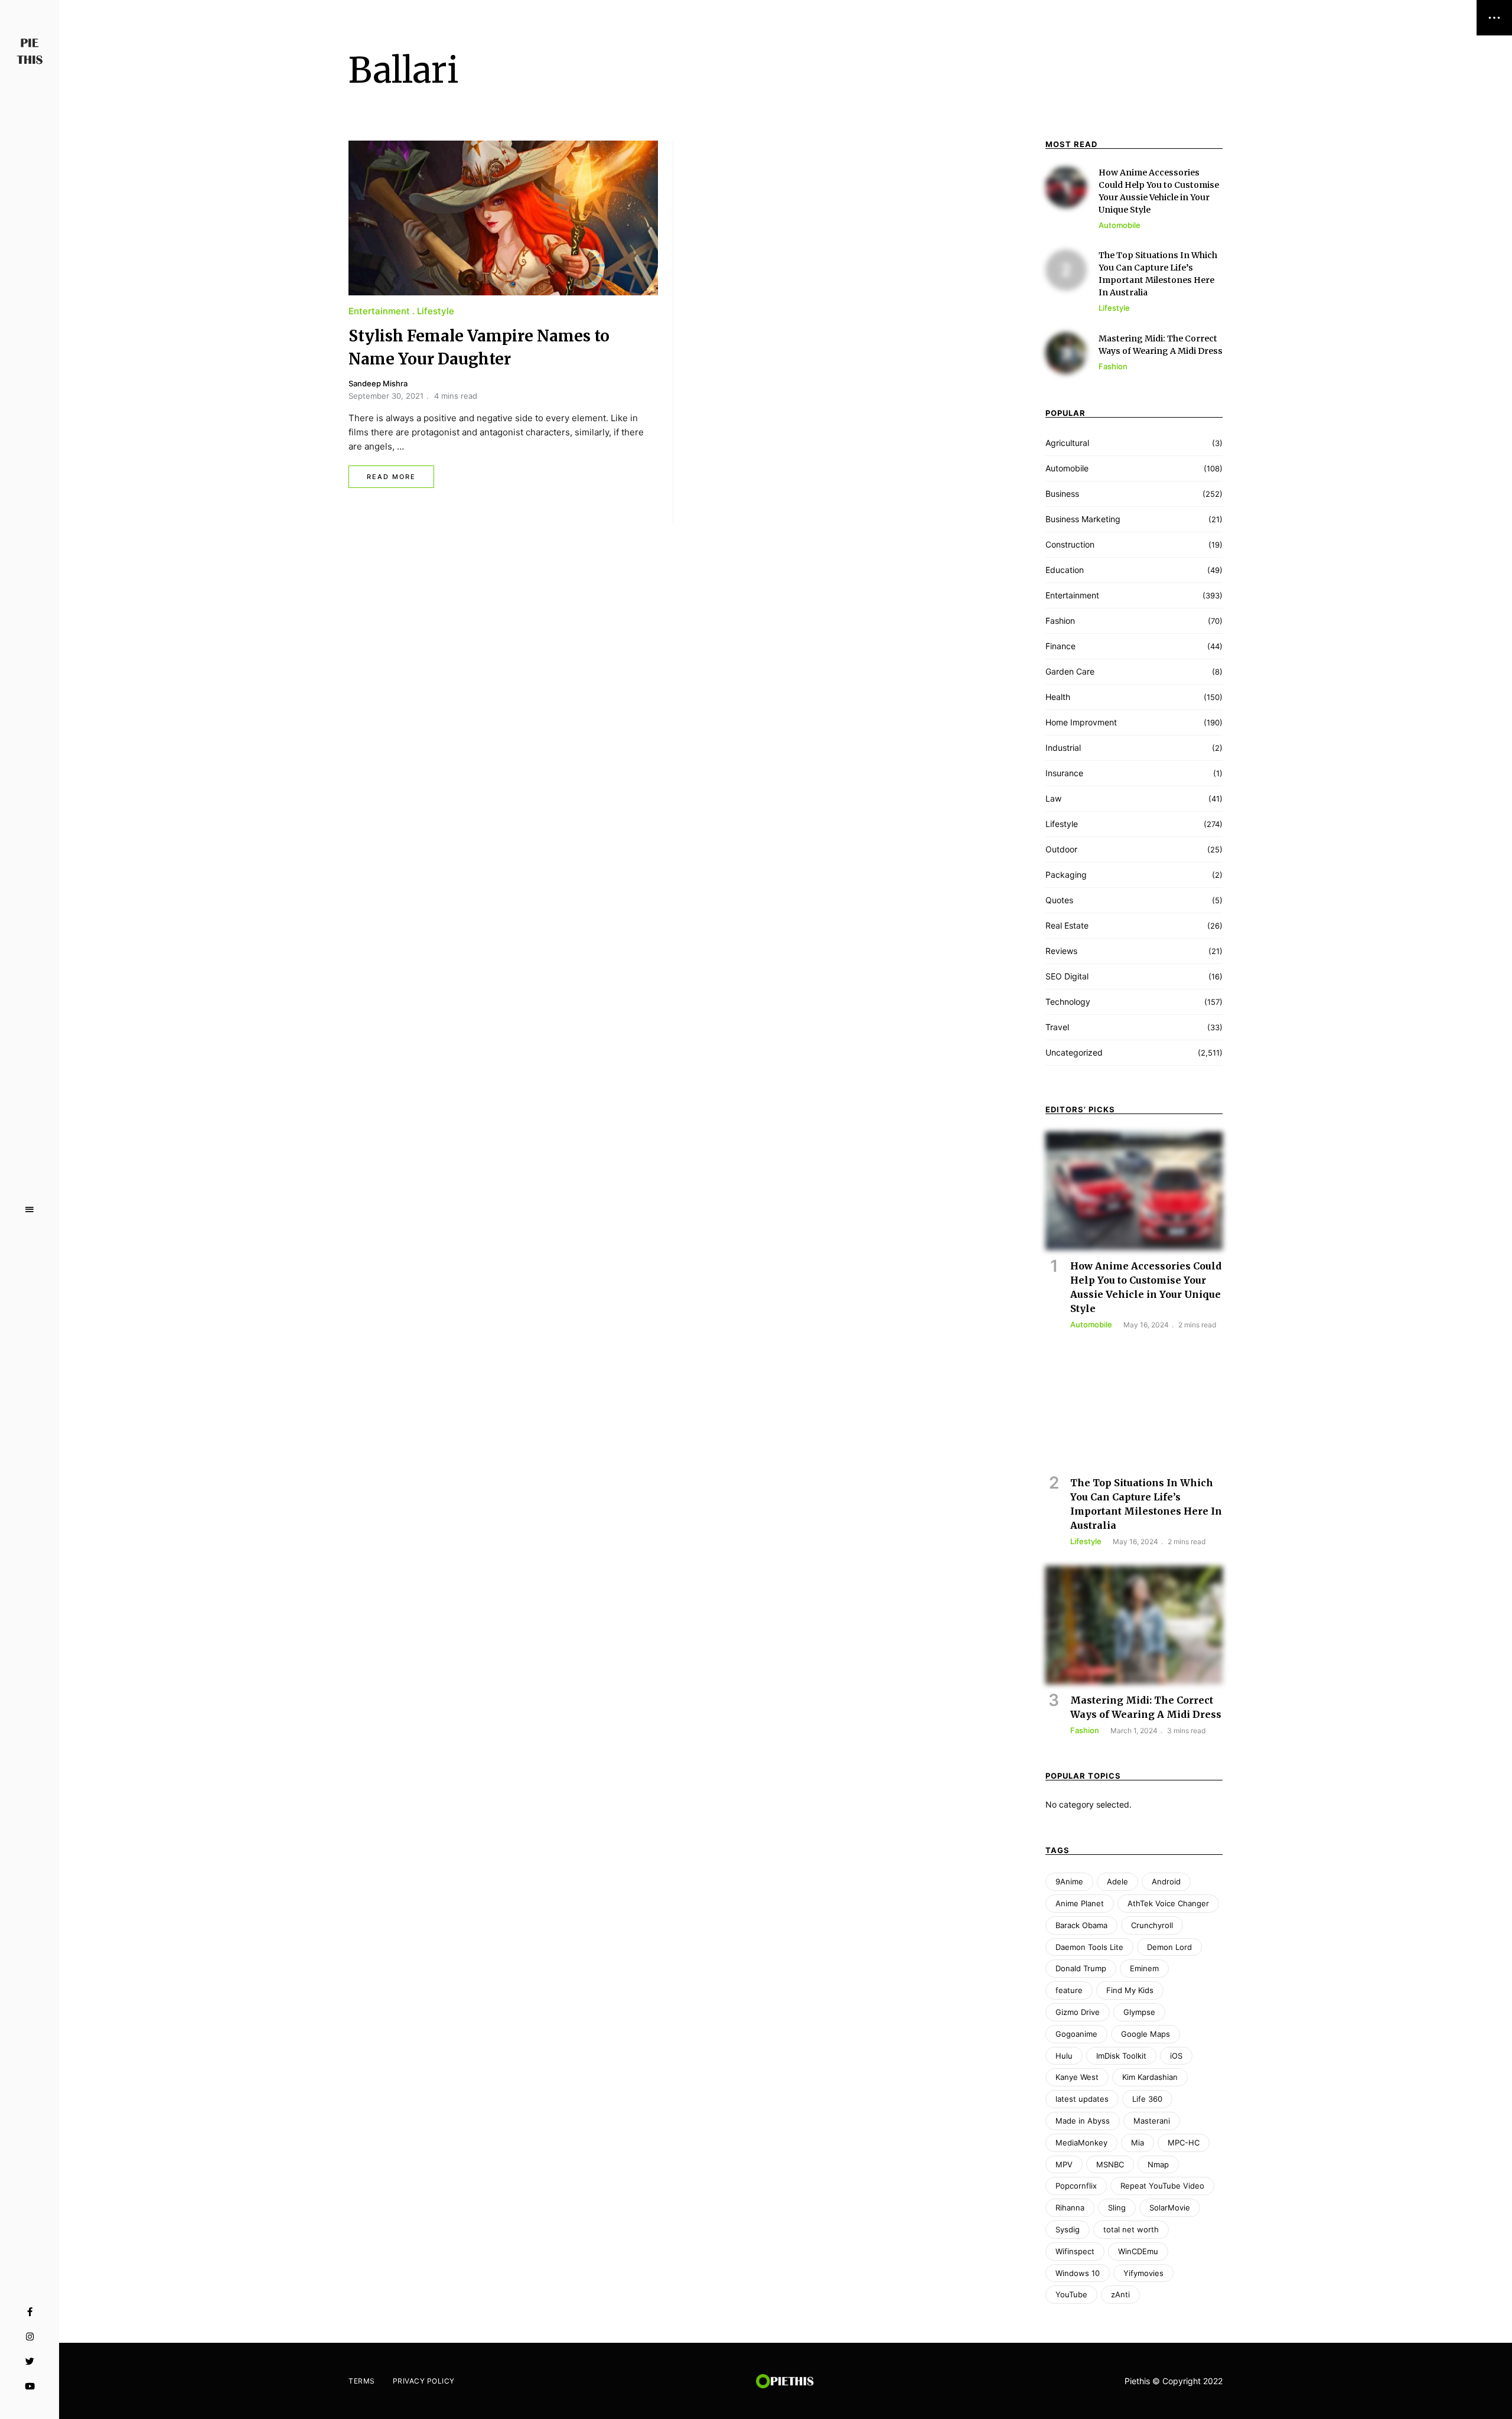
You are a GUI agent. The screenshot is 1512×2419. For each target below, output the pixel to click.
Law (1053, 798)
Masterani (1152, 2121)
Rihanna (1070, 2208)
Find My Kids (1130, 1990)
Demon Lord (1169, 1947)
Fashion (1060, 621)
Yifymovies (1143, 2273)
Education (1065, 570)
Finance (1060, 646)
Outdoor (1061, 849)
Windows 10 (1078, 2273)
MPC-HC (1184, 2143)
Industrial (1063, 748)
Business (1062, 494)
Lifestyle (436, 311)
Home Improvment (1081, 722)
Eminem (1144, 1968)
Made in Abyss (1083, 2121)
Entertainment (379, 311)
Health (1058, 697)
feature (1069, 1990)
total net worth (1131, 2229)
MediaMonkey (1081, 2143)
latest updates (1082, 2099)
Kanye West (1077, 2077)
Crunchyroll (1152, 1925)
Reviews (1061, 951)
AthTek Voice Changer (1168, 1903)
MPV (1064, 2164)
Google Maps (1146, 2034)
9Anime (1069, 1881)
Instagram (30, 2337)
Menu (30, 1210)
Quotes (1059, 900)
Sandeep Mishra (378, 383)
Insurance (1064, 773)
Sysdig (1068, 2229)
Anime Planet (1080, 1903)
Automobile (1067, 468)
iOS (1176, 2056)
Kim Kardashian (1150, 2077)
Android (1166, 1881)
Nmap (1158, 2164)
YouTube (30, 2387)
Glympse (1139, 2012)
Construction (1070, 544)
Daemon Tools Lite (1089, 1947)
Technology (1068, 1002)
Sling (1117, 2208)
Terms (362, 2381)
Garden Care (1070, 671)
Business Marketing (1083, 519)
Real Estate (1067, 925)
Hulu (1064, 2056)
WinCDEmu (1138, 2251)
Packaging (1066, 875)
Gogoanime (1076, 2034)
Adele (1117, 1881)
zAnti (1120, 2294)
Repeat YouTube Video (1162, 2186)
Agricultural (1067, 443)
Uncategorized (1074, 1052)
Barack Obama (1081, 1925)
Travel (1057, 1027)
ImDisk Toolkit (1121, 2056)
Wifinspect (1075, 2251)
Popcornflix (1076, 2186)
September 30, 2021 (386, 396)
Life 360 (1147, 2099)
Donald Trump (1081, 1968)
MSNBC (1110, 2164)
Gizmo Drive (1078, 2012)
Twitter (30, 2362)
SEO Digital (1067, 976)
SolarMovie (1170, 2208)
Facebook (30, 2312)
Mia (1138, 2143)
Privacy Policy (424, 2381)
